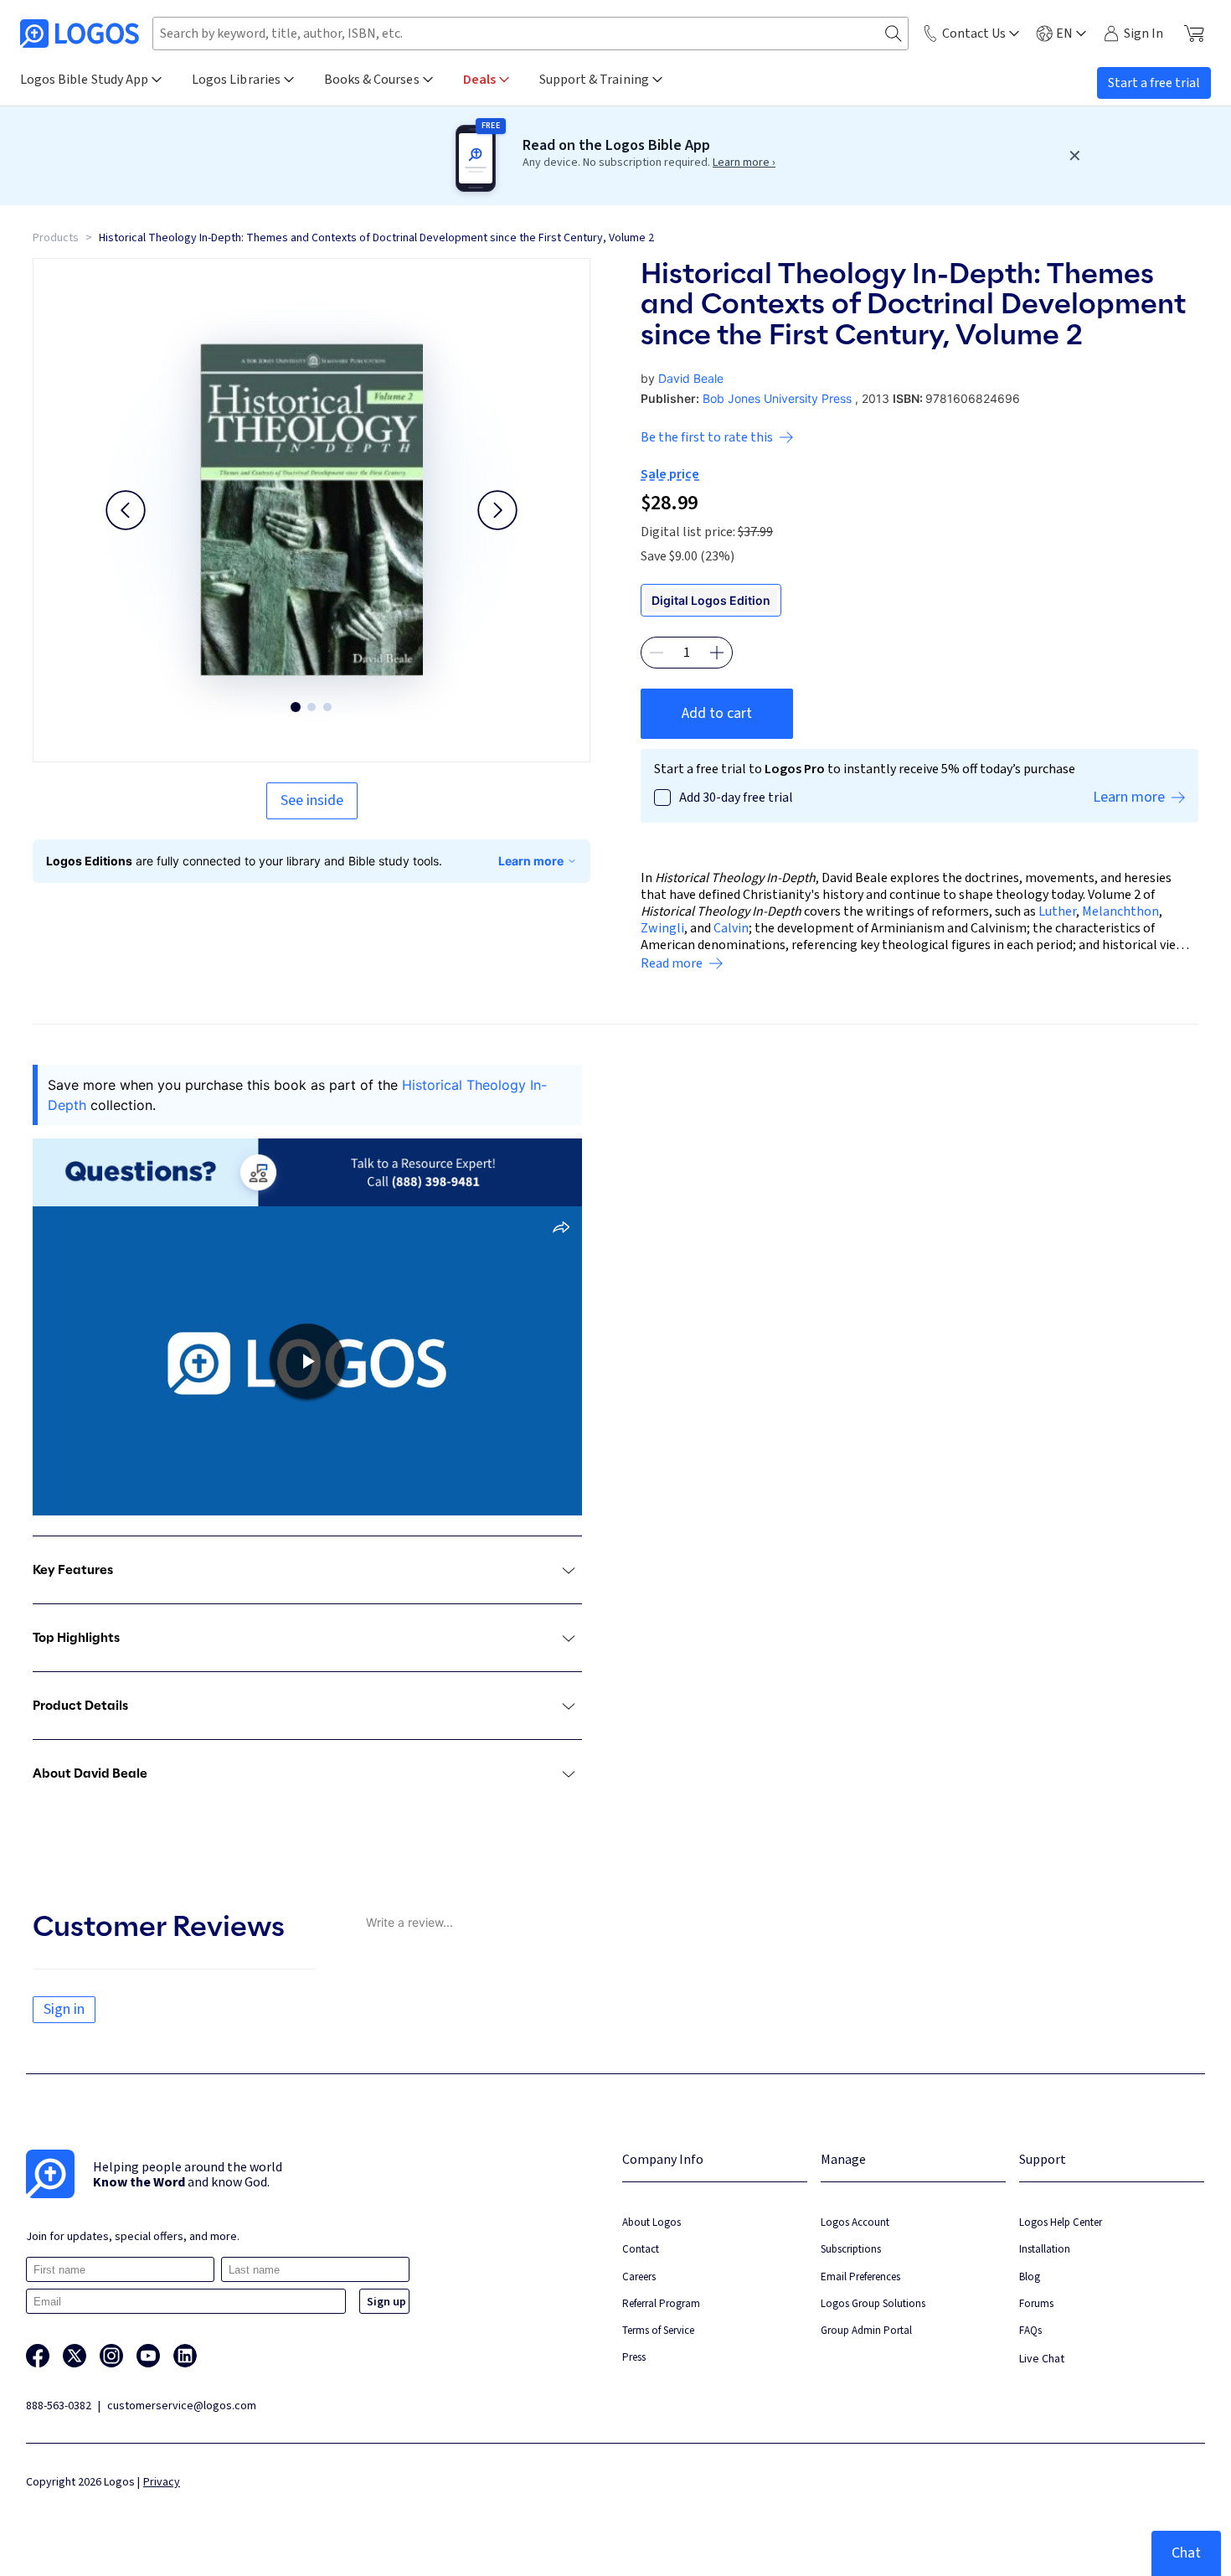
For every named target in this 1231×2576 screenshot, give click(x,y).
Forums (1036, 2303)
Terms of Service (658, 2330)
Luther (1057, 911)
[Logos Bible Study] (80, 34)
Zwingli (662, 928)
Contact (641, 2249)
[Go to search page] (894, 34)
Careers (639, 2277)
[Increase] (717, 653)
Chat (1186, 2553)
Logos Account (855, 2222)
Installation (1045, 2249)
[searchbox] (531, 34)
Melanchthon (1120, 911)
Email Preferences (860, 2277)
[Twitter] (75, 2356)
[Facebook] (38, 2356)
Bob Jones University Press (777, 398)
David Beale (691, 378)
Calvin (731, 928)
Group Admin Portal (866, 2330)
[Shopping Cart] (1194, 34)
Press (634, 2357)
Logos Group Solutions (873, 2303)
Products (56, 238)
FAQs (1030, 2330)
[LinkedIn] (185, 2356)
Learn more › (744, 163)
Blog (1030, 2277)
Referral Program (661, 2303)
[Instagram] (111, 2356)
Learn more (531, 861)
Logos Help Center (1061, 2222)
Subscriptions (851, 2249)
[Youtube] (148, 2356)
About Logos (652, 2222)
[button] (126, 510)
